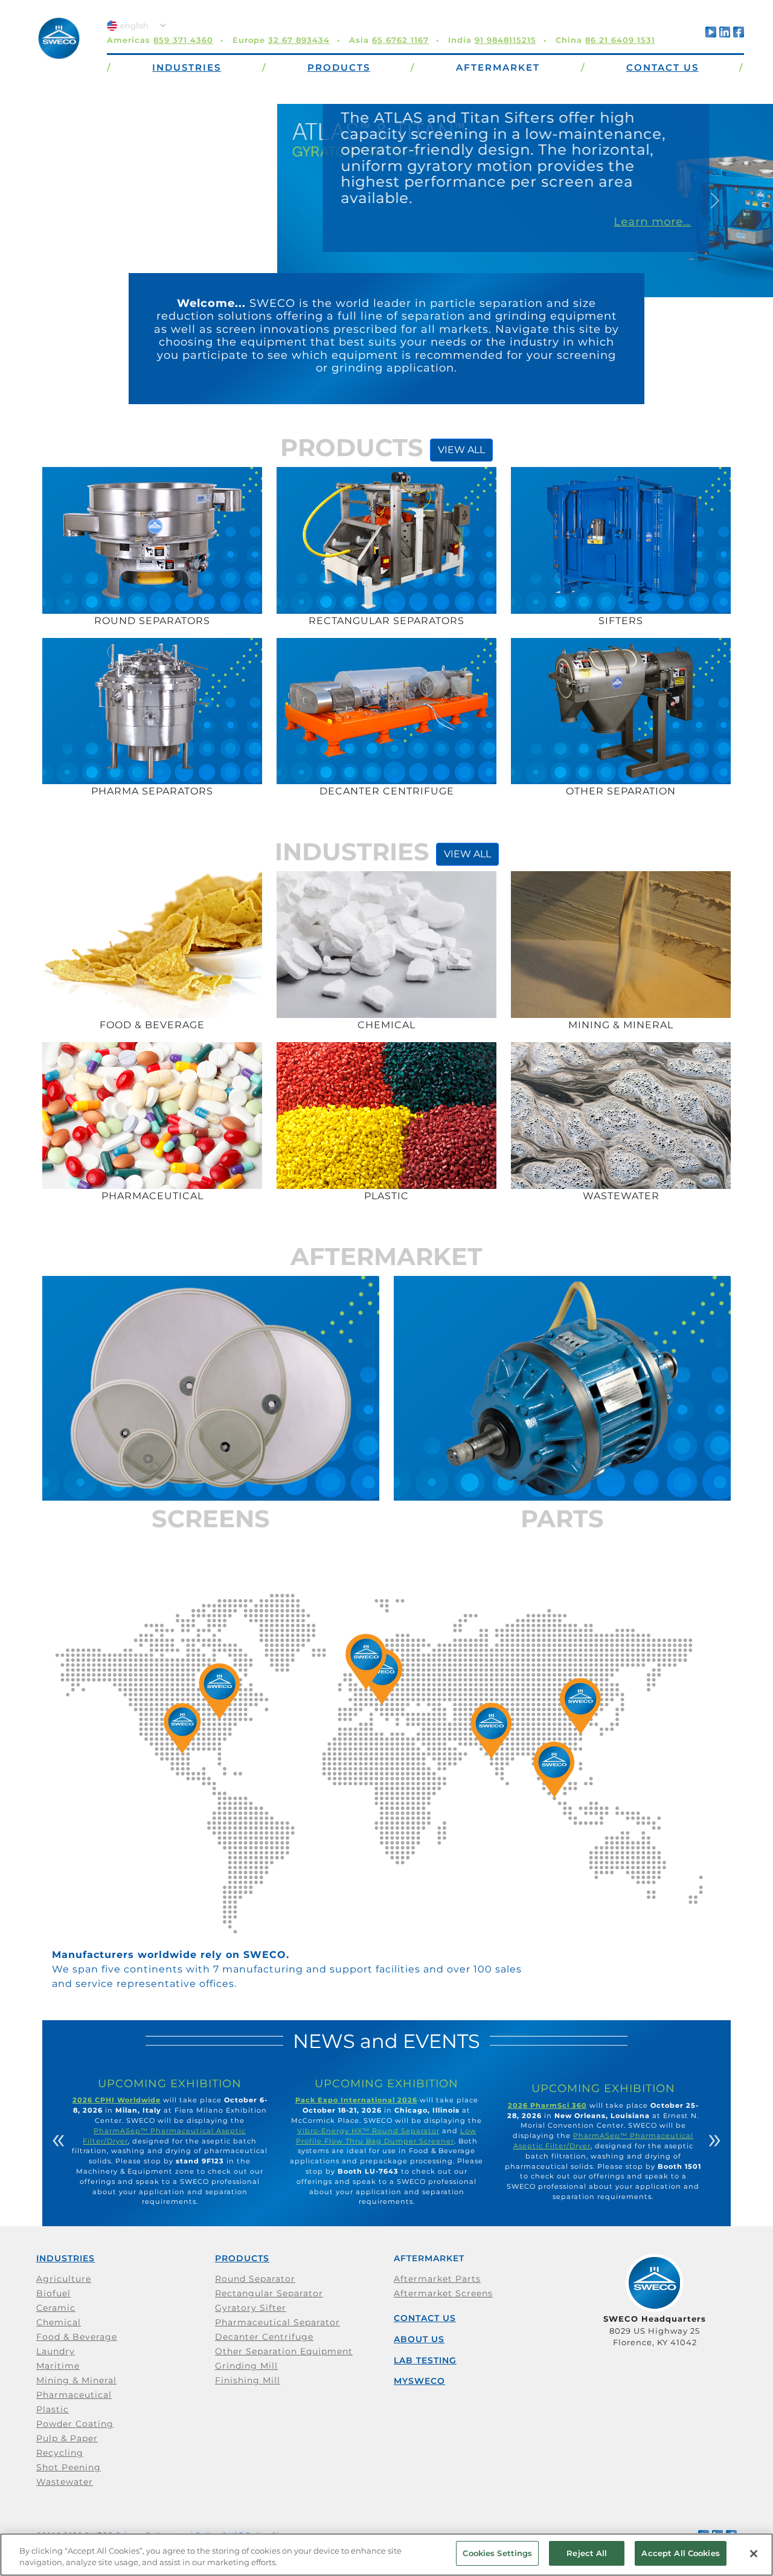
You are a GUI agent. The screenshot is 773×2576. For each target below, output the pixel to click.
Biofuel (53, 2293)
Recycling (60, 2453)
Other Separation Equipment (284, 2351)
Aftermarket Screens (443, 2293)
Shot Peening (69, 2467)
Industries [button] (187, 67)
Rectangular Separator (269, 2293)
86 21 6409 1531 (620, 40)
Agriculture (64, 2279)
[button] (58, 201)
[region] (386, 2555)
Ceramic (56, 2308)
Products (242, 2258)
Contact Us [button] (662, 67)
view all (461, 450)
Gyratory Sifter (251, 2308)
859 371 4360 (183, 40)
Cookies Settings (497, 2553)
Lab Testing (425, 2360)
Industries (66, 2258)
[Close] (754, 2554)
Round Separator (255, 2279)
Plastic (53, 2409)
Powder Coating (75, 2424)
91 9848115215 (505, 40)
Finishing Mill (248, 2380)
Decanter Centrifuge (264, 2337)
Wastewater (65, 2482)
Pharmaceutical (74, 2395)
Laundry (56, 2351)
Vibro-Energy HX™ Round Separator (368, 2131)
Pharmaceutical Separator (277, 2322)
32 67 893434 (299, 40)
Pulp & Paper (67, 2438)
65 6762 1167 (400, 40)
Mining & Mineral (76, 2380)
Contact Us (425, 2318)
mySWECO (419, 2381)
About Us (419, 2339)
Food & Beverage (77, 2337)
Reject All (587, 2553)
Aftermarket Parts (437, 2279)
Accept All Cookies (680, 2553)
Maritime (58, 2366)
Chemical (59, 2322)
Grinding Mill (246, 2366)
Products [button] (339, 67)
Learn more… (375, 222)
